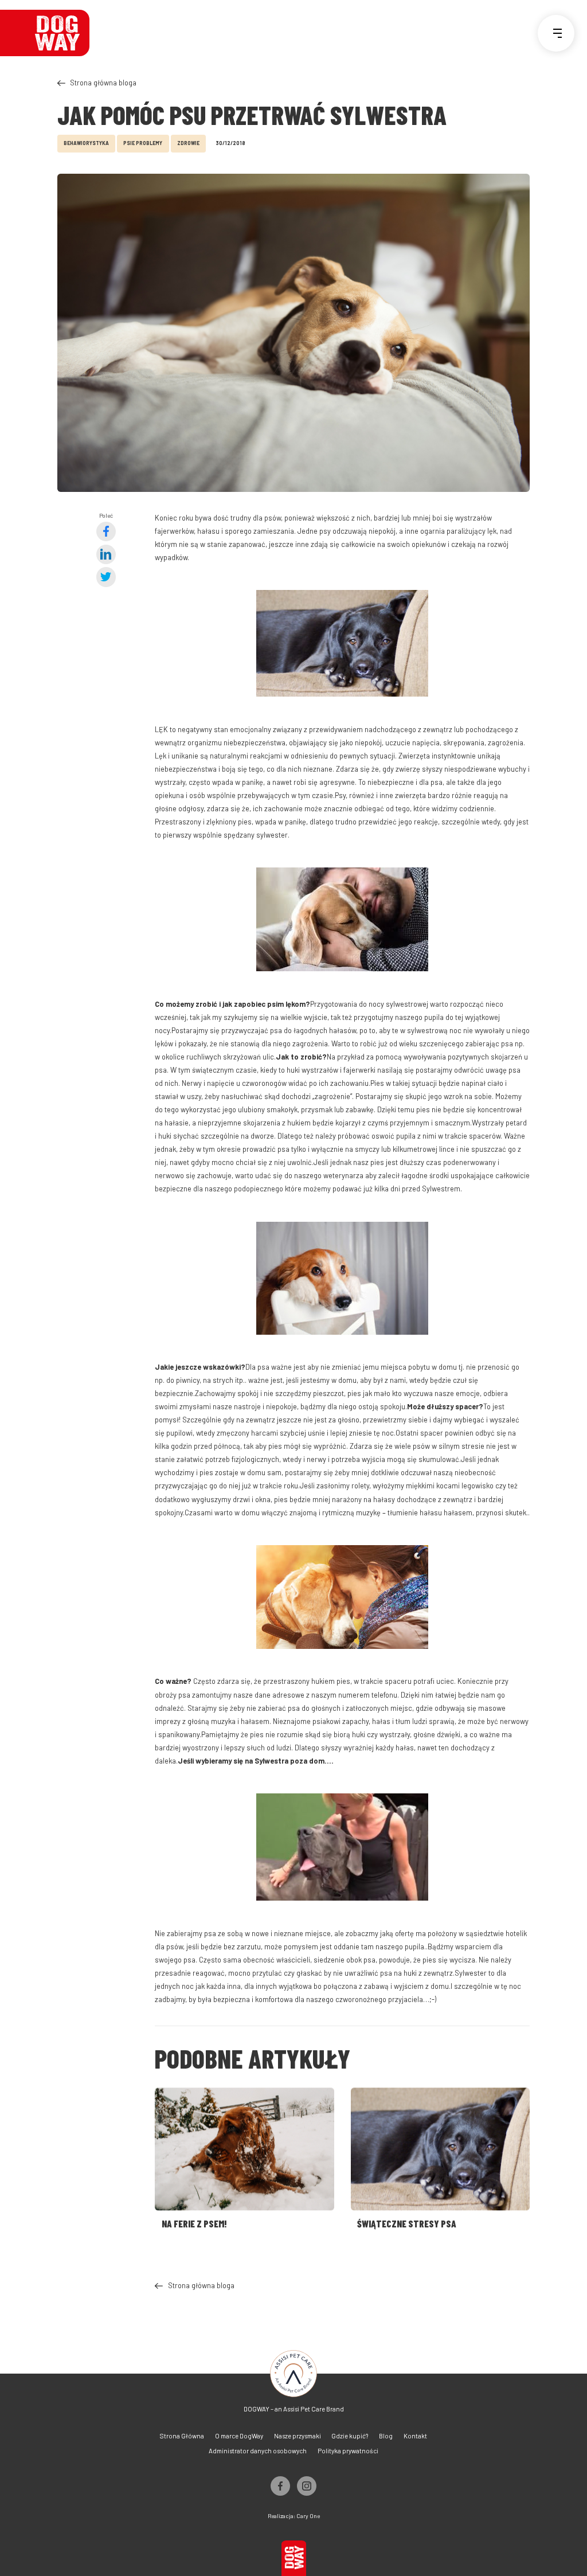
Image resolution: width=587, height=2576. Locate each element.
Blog (386, 2436)
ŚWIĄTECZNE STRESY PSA (407, 2223)
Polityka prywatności (348, 2451)
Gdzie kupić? (350, 2436)
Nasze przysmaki (298, 2436)
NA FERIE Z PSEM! (194, 2223)
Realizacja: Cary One (294, 2516)
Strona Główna (182, 2436)
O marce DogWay (239, 2436)
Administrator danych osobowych (258, 2451)
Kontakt (415, 2436)
